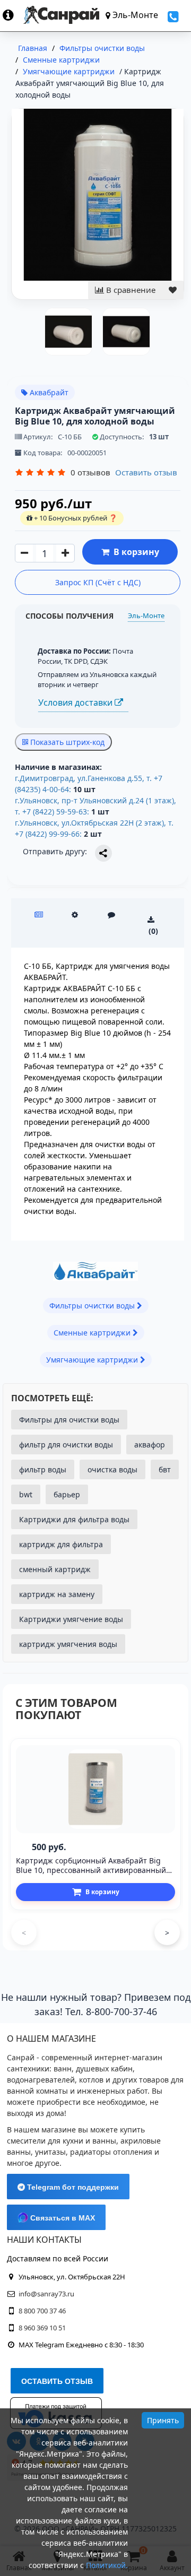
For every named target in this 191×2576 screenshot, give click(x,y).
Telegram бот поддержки (72, 2187)
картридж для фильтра (61, 1544)
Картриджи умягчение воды (71, 1619)
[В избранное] (173, 290)
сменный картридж (55, 1569)
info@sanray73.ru (46, 2294)
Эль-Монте (146, 615)
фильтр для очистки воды (66, 1445)
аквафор (150, 1445)
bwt (26, 1494)
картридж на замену (57, 1594)
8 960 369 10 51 (42, 2328)
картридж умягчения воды (68, 1644)
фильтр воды (43, 1469)
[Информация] (13, 15)
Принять (163, 2420)
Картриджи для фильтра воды (74, 1519)
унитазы (50, 2152)
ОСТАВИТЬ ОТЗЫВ (57, 2381)
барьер (67, 1494)
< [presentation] (24, 1933)
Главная (33, 48)
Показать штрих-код (66, 742)
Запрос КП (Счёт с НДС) (98, 582)
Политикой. (107, 2565)
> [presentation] (167, 1933)
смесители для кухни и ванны (62, 2141)
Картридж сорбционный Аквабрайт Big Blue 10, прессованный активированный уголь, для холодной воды (91, 1870)
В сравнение (130, 290)
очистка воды (112, 1469)
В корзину (134, 552)
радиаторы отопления (111, 2152)
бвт (165, 1469)
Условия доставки (76, 702)
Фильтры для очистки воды (69, 1420)
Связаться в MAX (62, 2218)
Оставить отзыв (146, 472)
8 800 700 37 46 (42, 2311)
